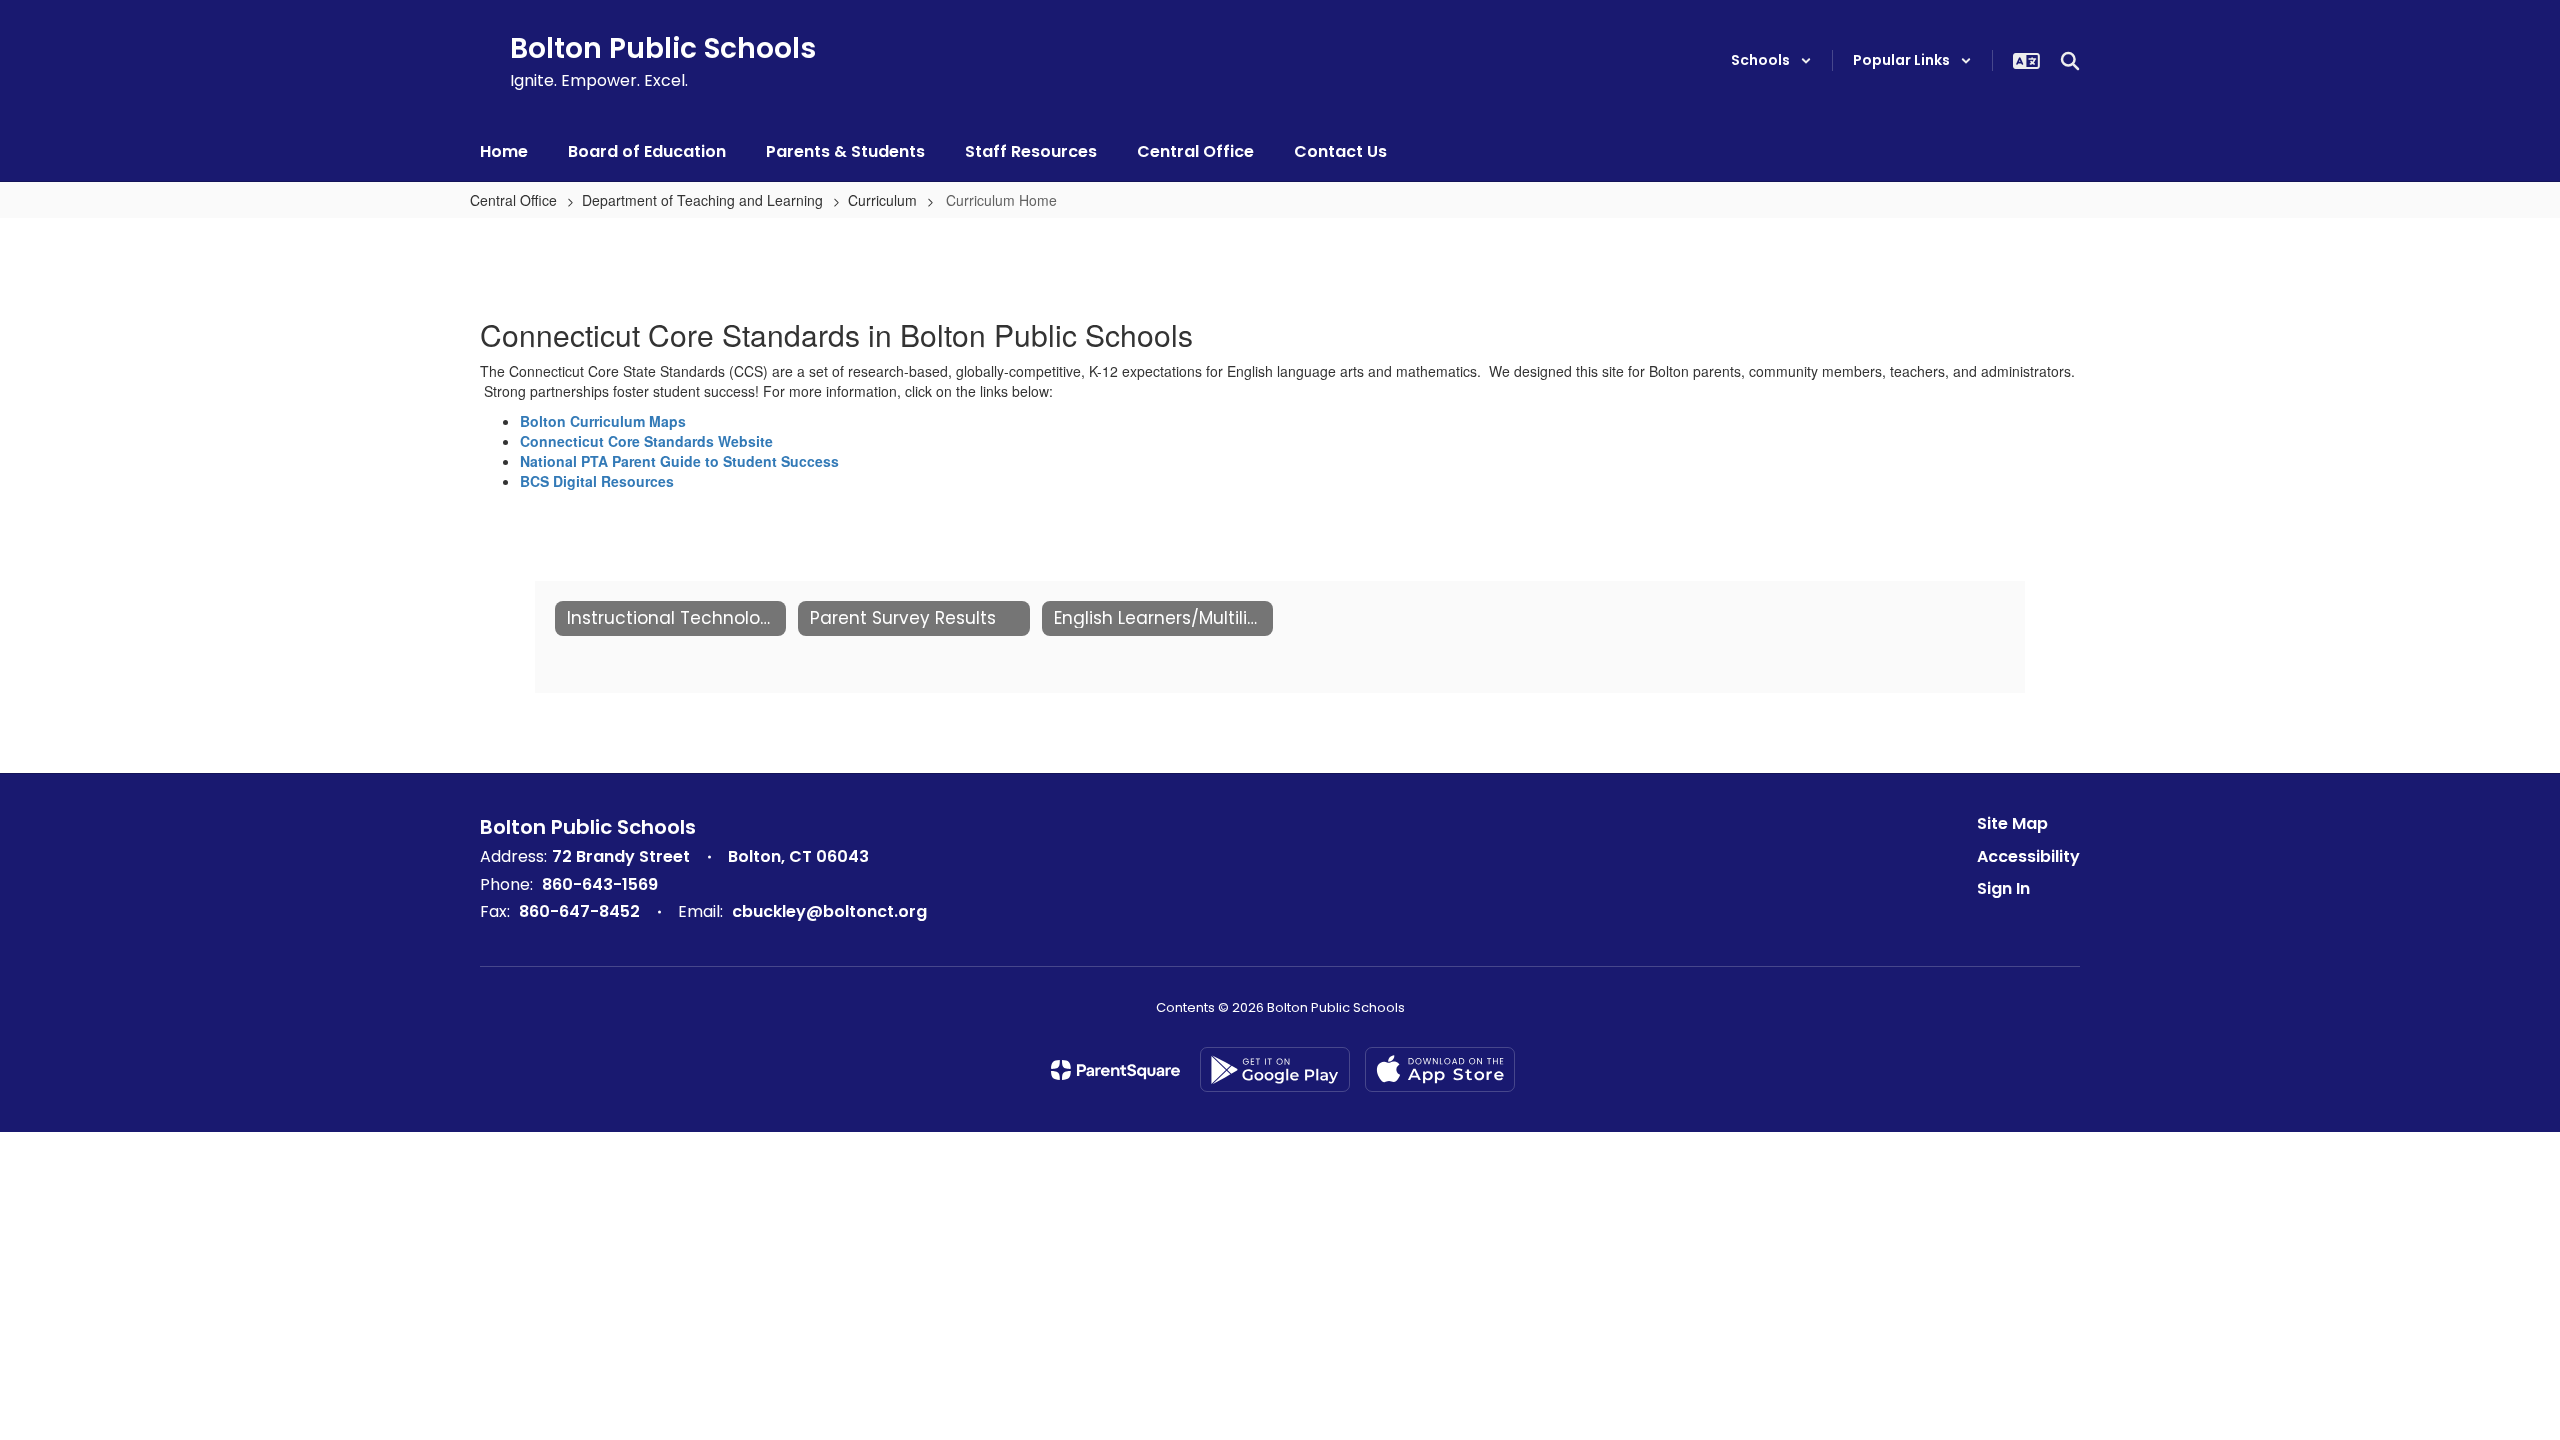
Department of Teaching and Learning (702, 200)
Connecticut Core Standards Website (646, 441)
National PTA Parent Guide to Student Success (679, 461)
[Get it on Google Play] (1275, 1069)
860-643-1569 (600, 884)
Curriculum (882, 200)
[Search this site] (2070, 61)
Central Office (513, 200)
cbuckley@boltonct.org (829, 911)
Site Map (2012, 823)
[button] (1771, 60)
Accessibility (2028, 856)
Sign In (2003, 888)
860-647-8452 (579, 911)
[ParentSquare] (1115, 1070)
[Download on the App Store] (1440, 1069)
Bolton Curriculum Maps (603, 421)
